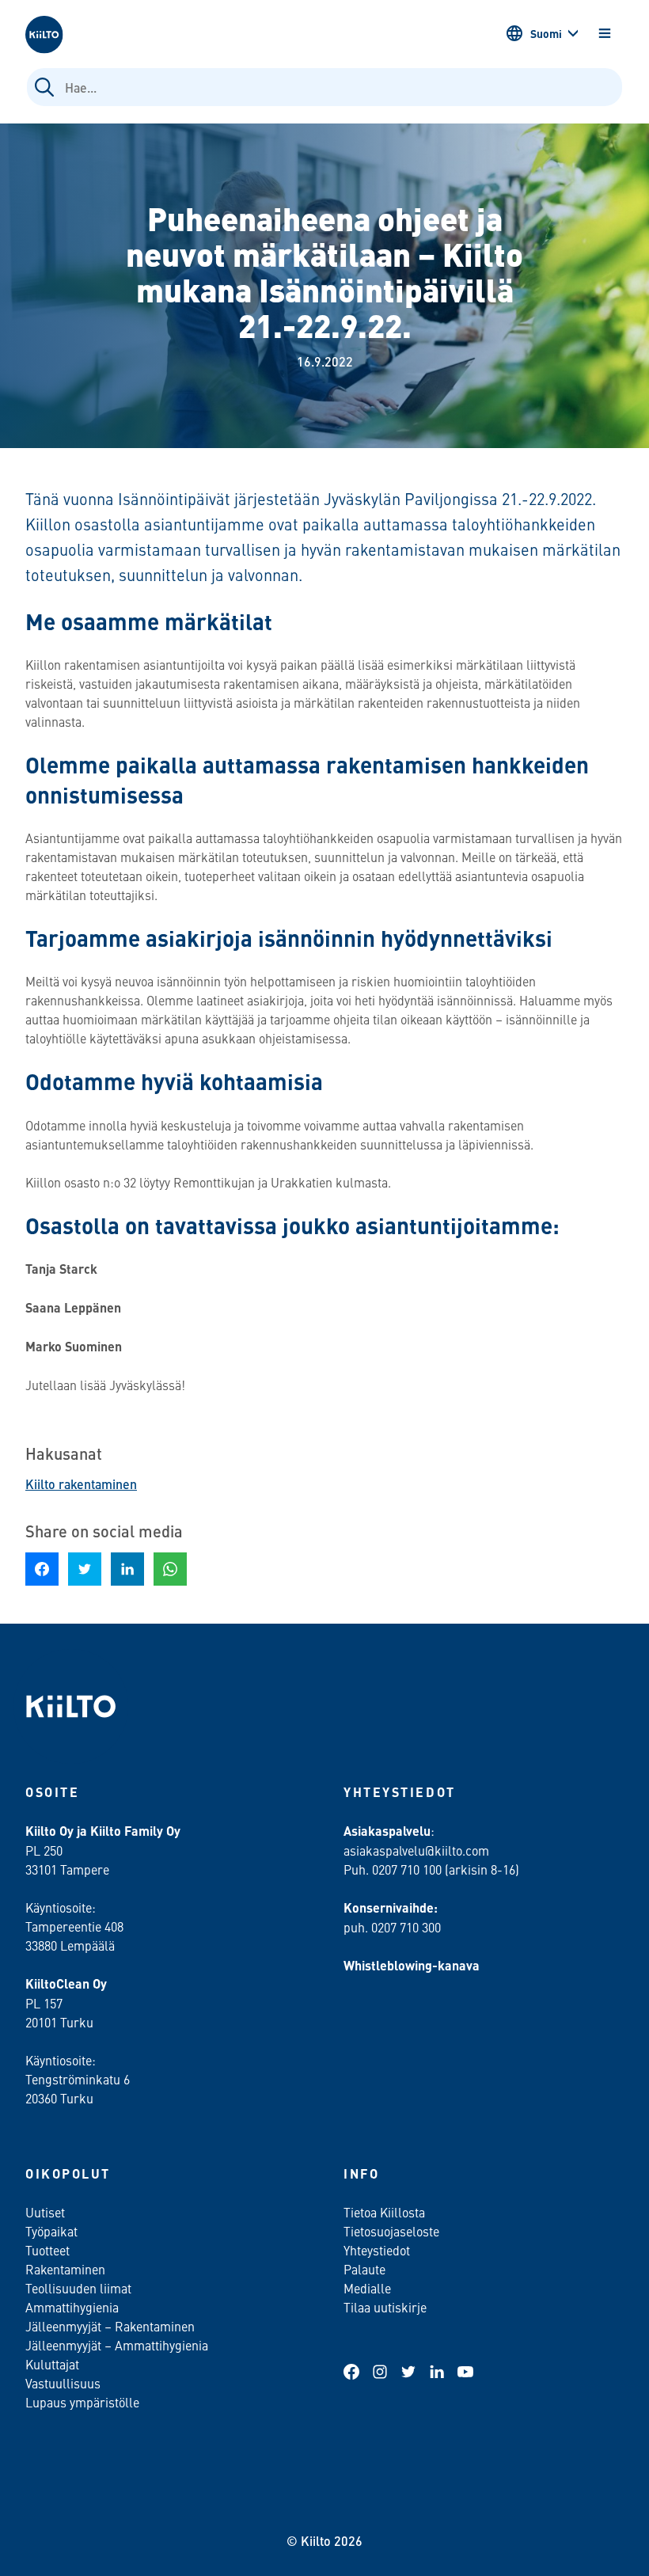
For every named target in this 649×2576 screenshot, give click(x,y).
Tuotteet (47, 2250)
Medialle (369, 2288)
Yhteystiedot (377, 2250)
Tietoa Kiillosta (384, 2212)
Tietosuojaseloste (391, 2231)
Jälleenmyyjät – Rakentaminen (110, 2326)
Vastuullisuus (63, 2383)
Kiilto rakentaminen (81, 1484)
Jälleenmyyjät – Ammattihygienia (117, 2345)
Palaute (364, 2269)
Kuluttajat (52, 2364)
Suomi (546, 33)
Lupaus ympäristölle (82, 2402)
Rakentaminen (65, 2269)
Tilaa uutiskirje (385, 2307)
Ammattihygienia (72, 2307)
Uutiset (45, 2212)
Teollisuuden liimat (78, 2288)
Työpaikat (51, 2231)
